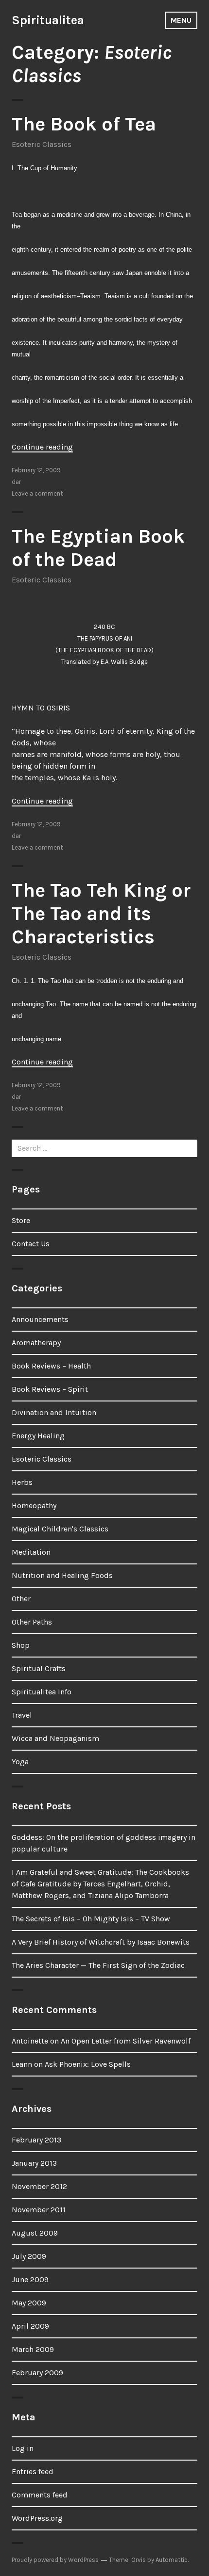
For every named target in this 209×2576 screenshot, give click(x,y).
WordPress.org (37, 2518)
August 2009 (35, 2233)
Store (21, 1220)
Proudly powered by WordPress (55, 2560)
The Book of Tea (84, 124)
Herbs (22, 1482)
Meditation (31, 1552)
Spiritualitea (48, 20)
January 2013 (34, 2163)
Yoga (20, 1762)
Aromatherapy (36, 1343)
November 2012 (39, 2186)
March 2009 (33, 2349)
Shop (21, 1645)
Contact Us (31, 1244)
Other (21, 1599)
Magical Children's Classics (60, 1529)
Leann (22, 2064)
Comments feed (40, 2495)
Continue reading (42, 447)
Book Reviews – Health (51, 1366)
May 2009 (29, 2303)
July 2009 (29, 2256)
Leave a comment (37, 493)
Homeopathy (34, 1505)
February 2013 (36, 2140)
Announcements (40, 1319)
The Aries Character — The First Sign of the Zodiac (98, 1965)
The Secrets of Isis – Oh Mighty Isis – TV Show (91, 1919)
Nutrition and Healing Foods (62, 1575)
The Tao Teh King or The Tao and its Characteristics (101, 913)
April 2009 (30, 2326)
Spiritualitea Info (42, 1692)
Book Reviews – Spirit (50, 1389)
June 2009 (30, 2279)
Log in (23, 2448)
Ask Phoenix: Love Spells (88, 2064)
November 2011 (39, 2210)
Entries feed (33, 2471)
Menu (181, 20)
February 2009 (37, 2373)
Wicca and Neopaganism (55, 1738)
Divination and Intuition (54, 1412)
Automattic (172, 2560)
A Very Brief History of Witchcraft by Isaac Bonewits (101, 1942)
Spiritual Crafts (39, 1668)
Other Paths (32, 1622)
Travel (22, 1715)
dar (16, 482)
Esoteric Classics (42, 144)
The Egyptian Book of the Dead (98, 548)
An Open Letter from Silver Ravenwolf (126, 2041)
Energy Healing (38, 1436)
